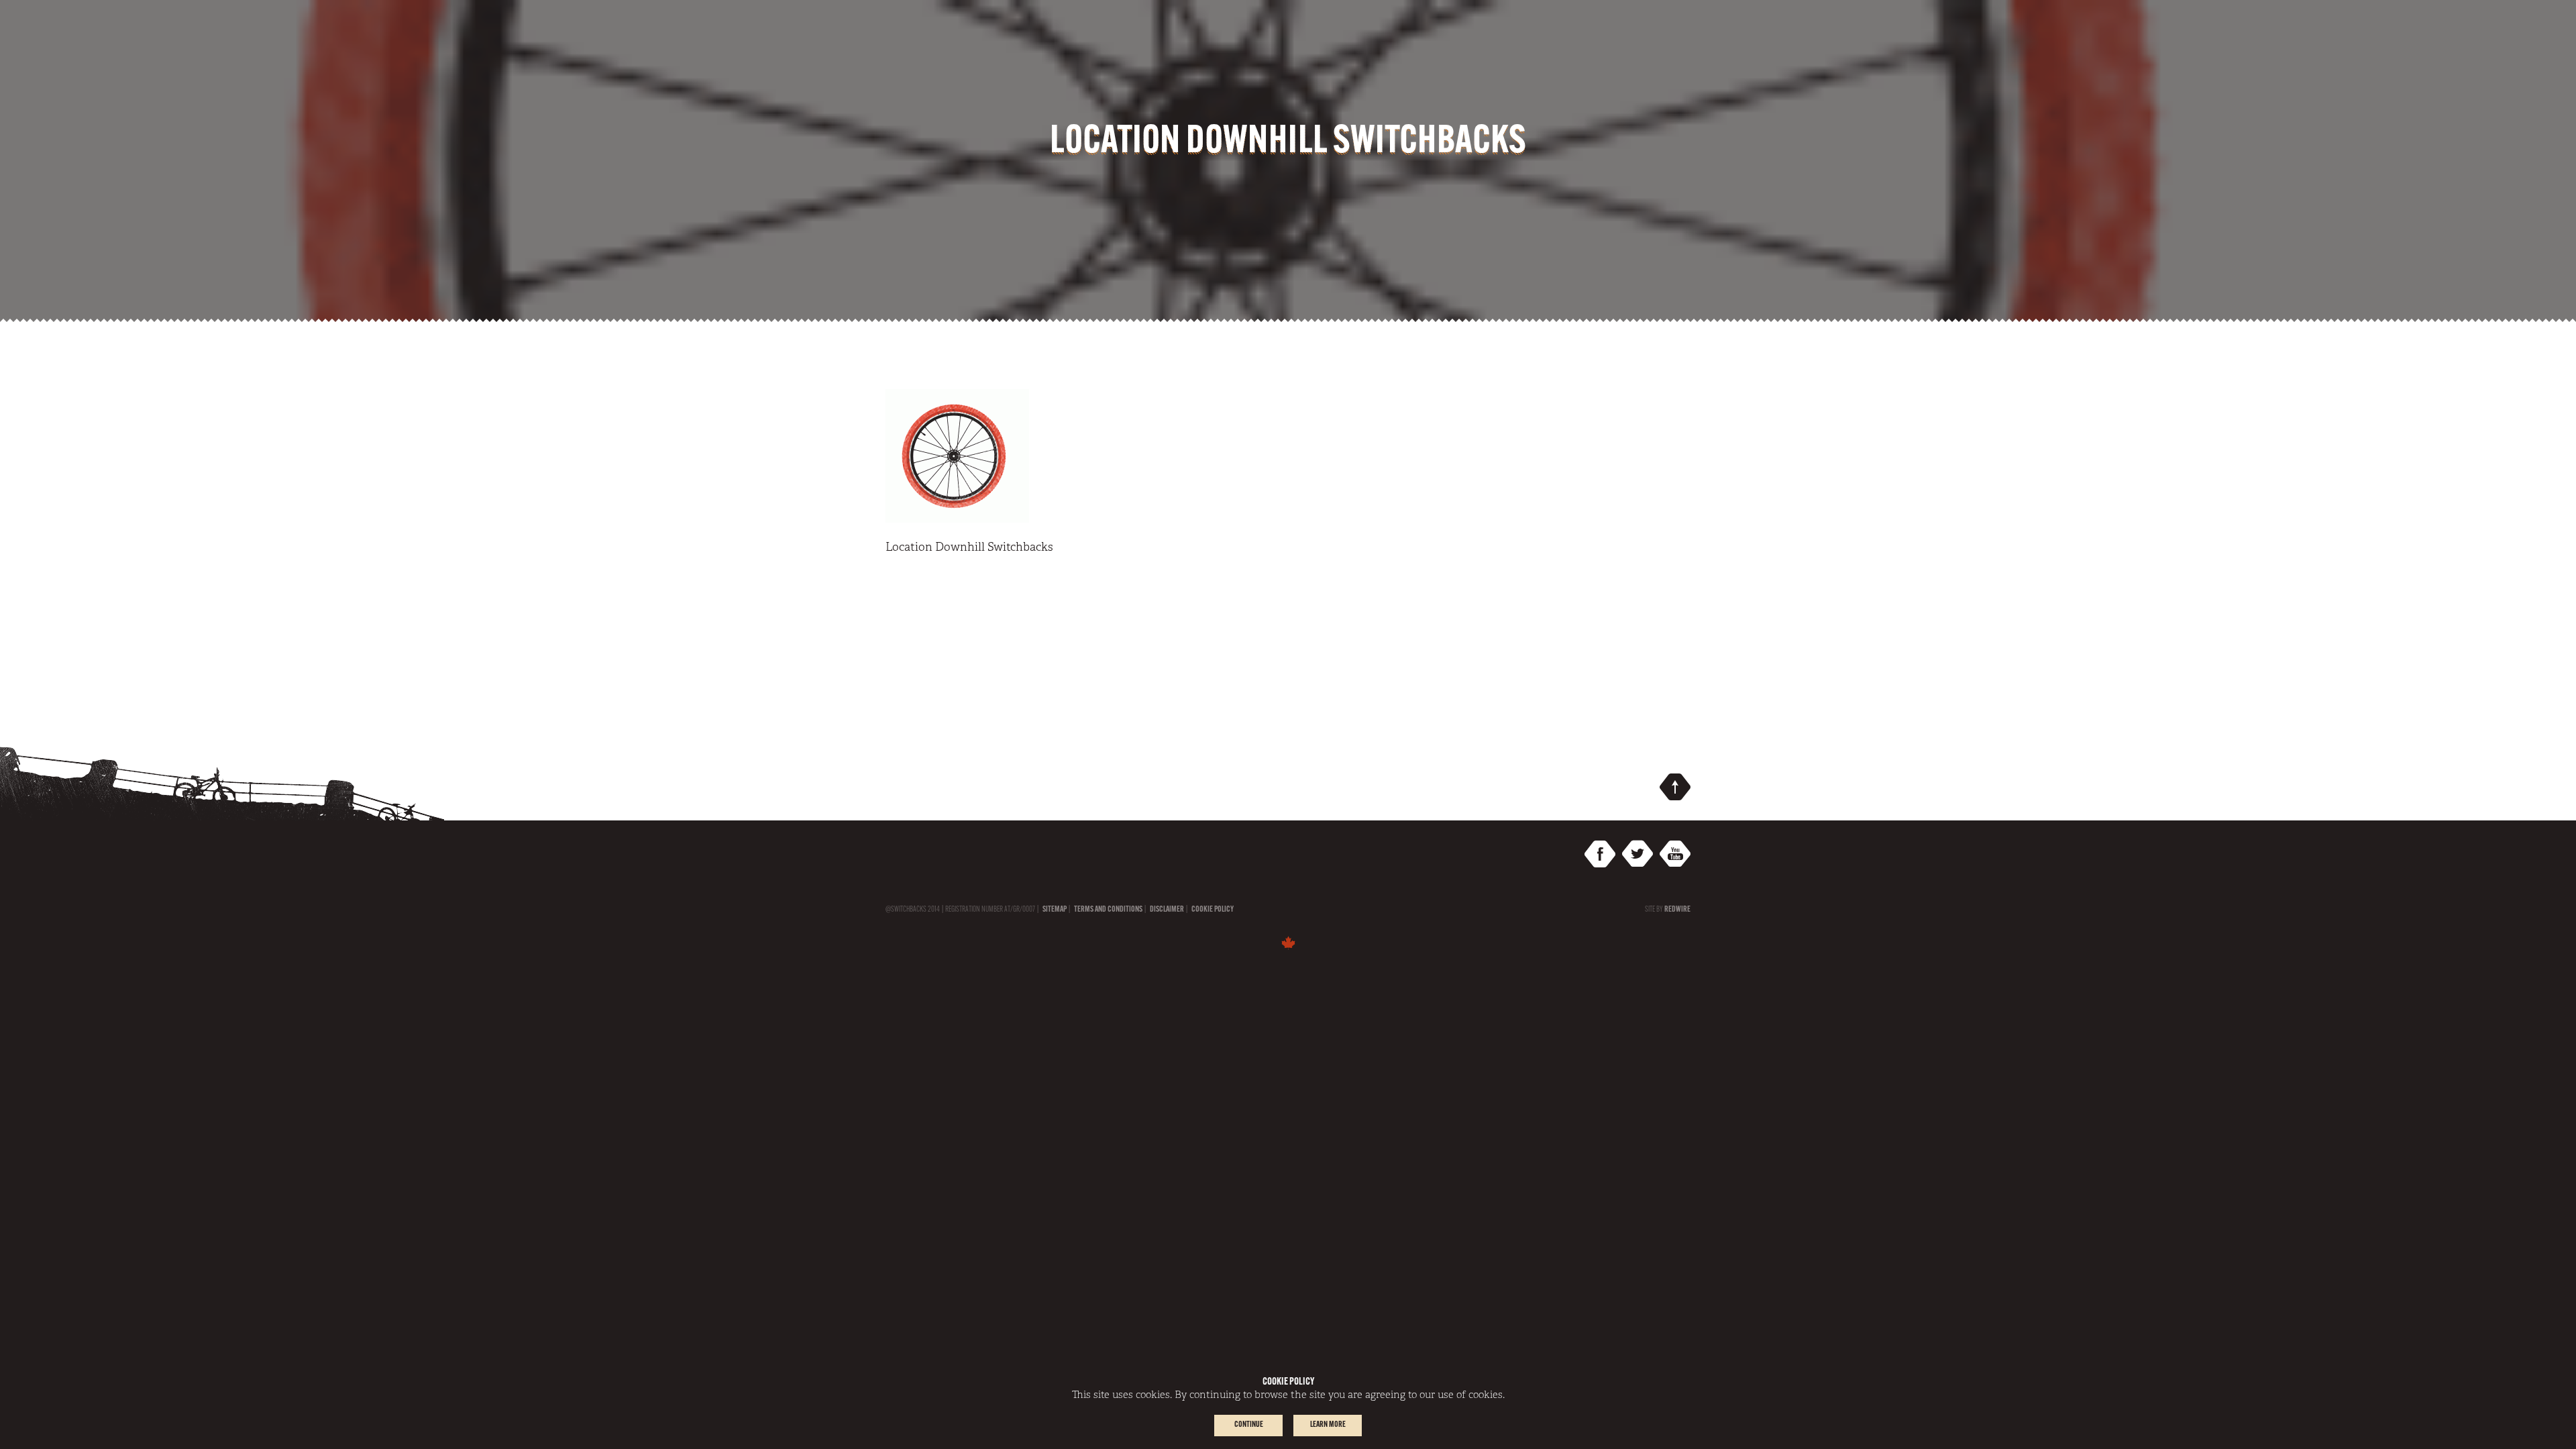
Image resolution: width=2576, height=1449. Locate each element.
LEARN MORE (1328, 1425)
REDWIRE (1677, 910)
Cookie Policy (1213, 910)
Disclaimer (1167, 910)
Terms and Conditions (1108, 910)
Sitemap (1055, 910)
